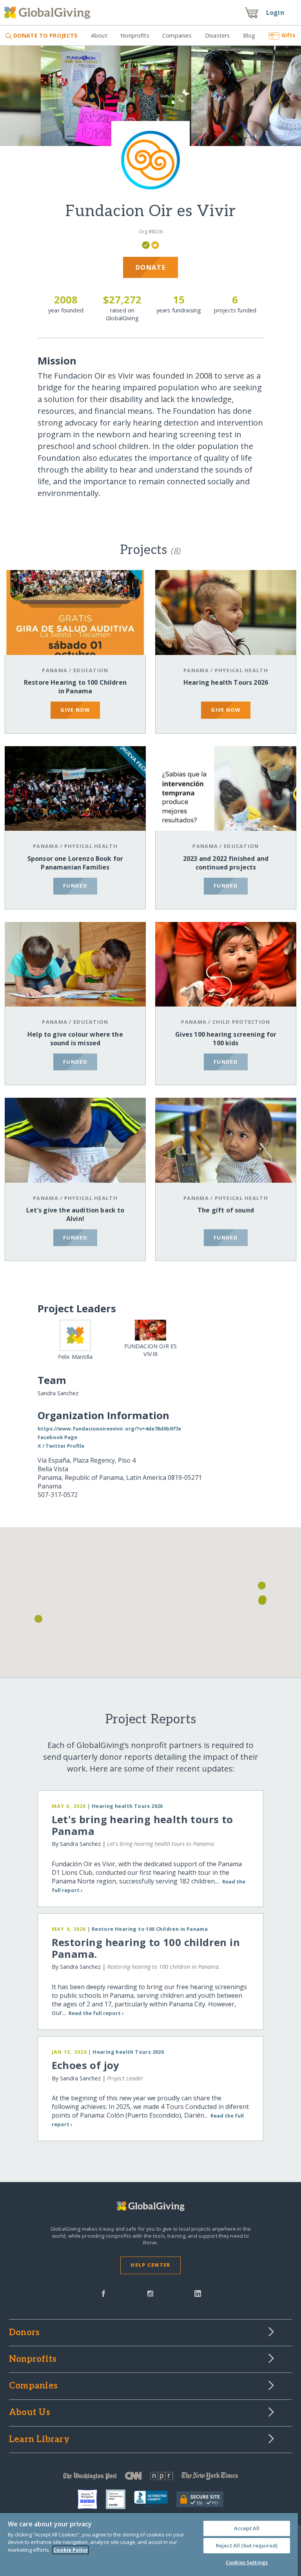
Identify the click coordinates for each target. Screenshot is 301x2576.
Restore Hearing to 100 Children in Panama (75, 687)
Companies (177, 35)
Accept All (247, 2528)
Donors (24, 2333)
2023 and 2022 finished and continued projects (226, 863)
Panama (55, 670)
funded (75, 886)
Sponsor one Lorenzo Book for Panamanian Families (75, 863)
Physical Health (241, 670)
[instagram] (150, 2293)
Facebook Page (57, 1437)
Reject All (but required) (247, 2545)
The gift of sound (226, 1210)
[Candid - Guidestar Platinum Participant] (120, 2499)
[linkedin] (198, 2293)
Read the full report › (96, 2013)
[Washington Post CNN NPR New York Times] (150, 2478)
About (99, 35)
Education (91, 670)
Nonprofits (135, 35)
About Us (30, 2413)
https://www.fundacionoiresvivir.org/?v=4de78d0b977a (109, 1429)
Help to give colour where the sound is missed (75, 1039)
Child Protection (241, 1022)
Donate (151, 267)
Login (275, 13)
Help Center (150, 2265)
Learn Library (39, 2440)
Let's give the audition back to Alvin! (75, 1214)
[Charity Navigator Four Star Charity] (92, 2499)
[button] (38, 1619)
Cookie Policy (71, 2550)
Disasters (217, 35)
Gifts (288, 35)
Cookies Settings (247, 2562)
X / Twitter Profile (61, 1446)
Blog (249, 35)
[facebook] (103, 2293)
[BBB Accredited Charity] (155, 2499)
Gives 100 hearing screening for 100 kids (226, 1039)
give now (75, 710)
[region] (149, 2544)
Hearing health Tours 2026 (226, 682)
